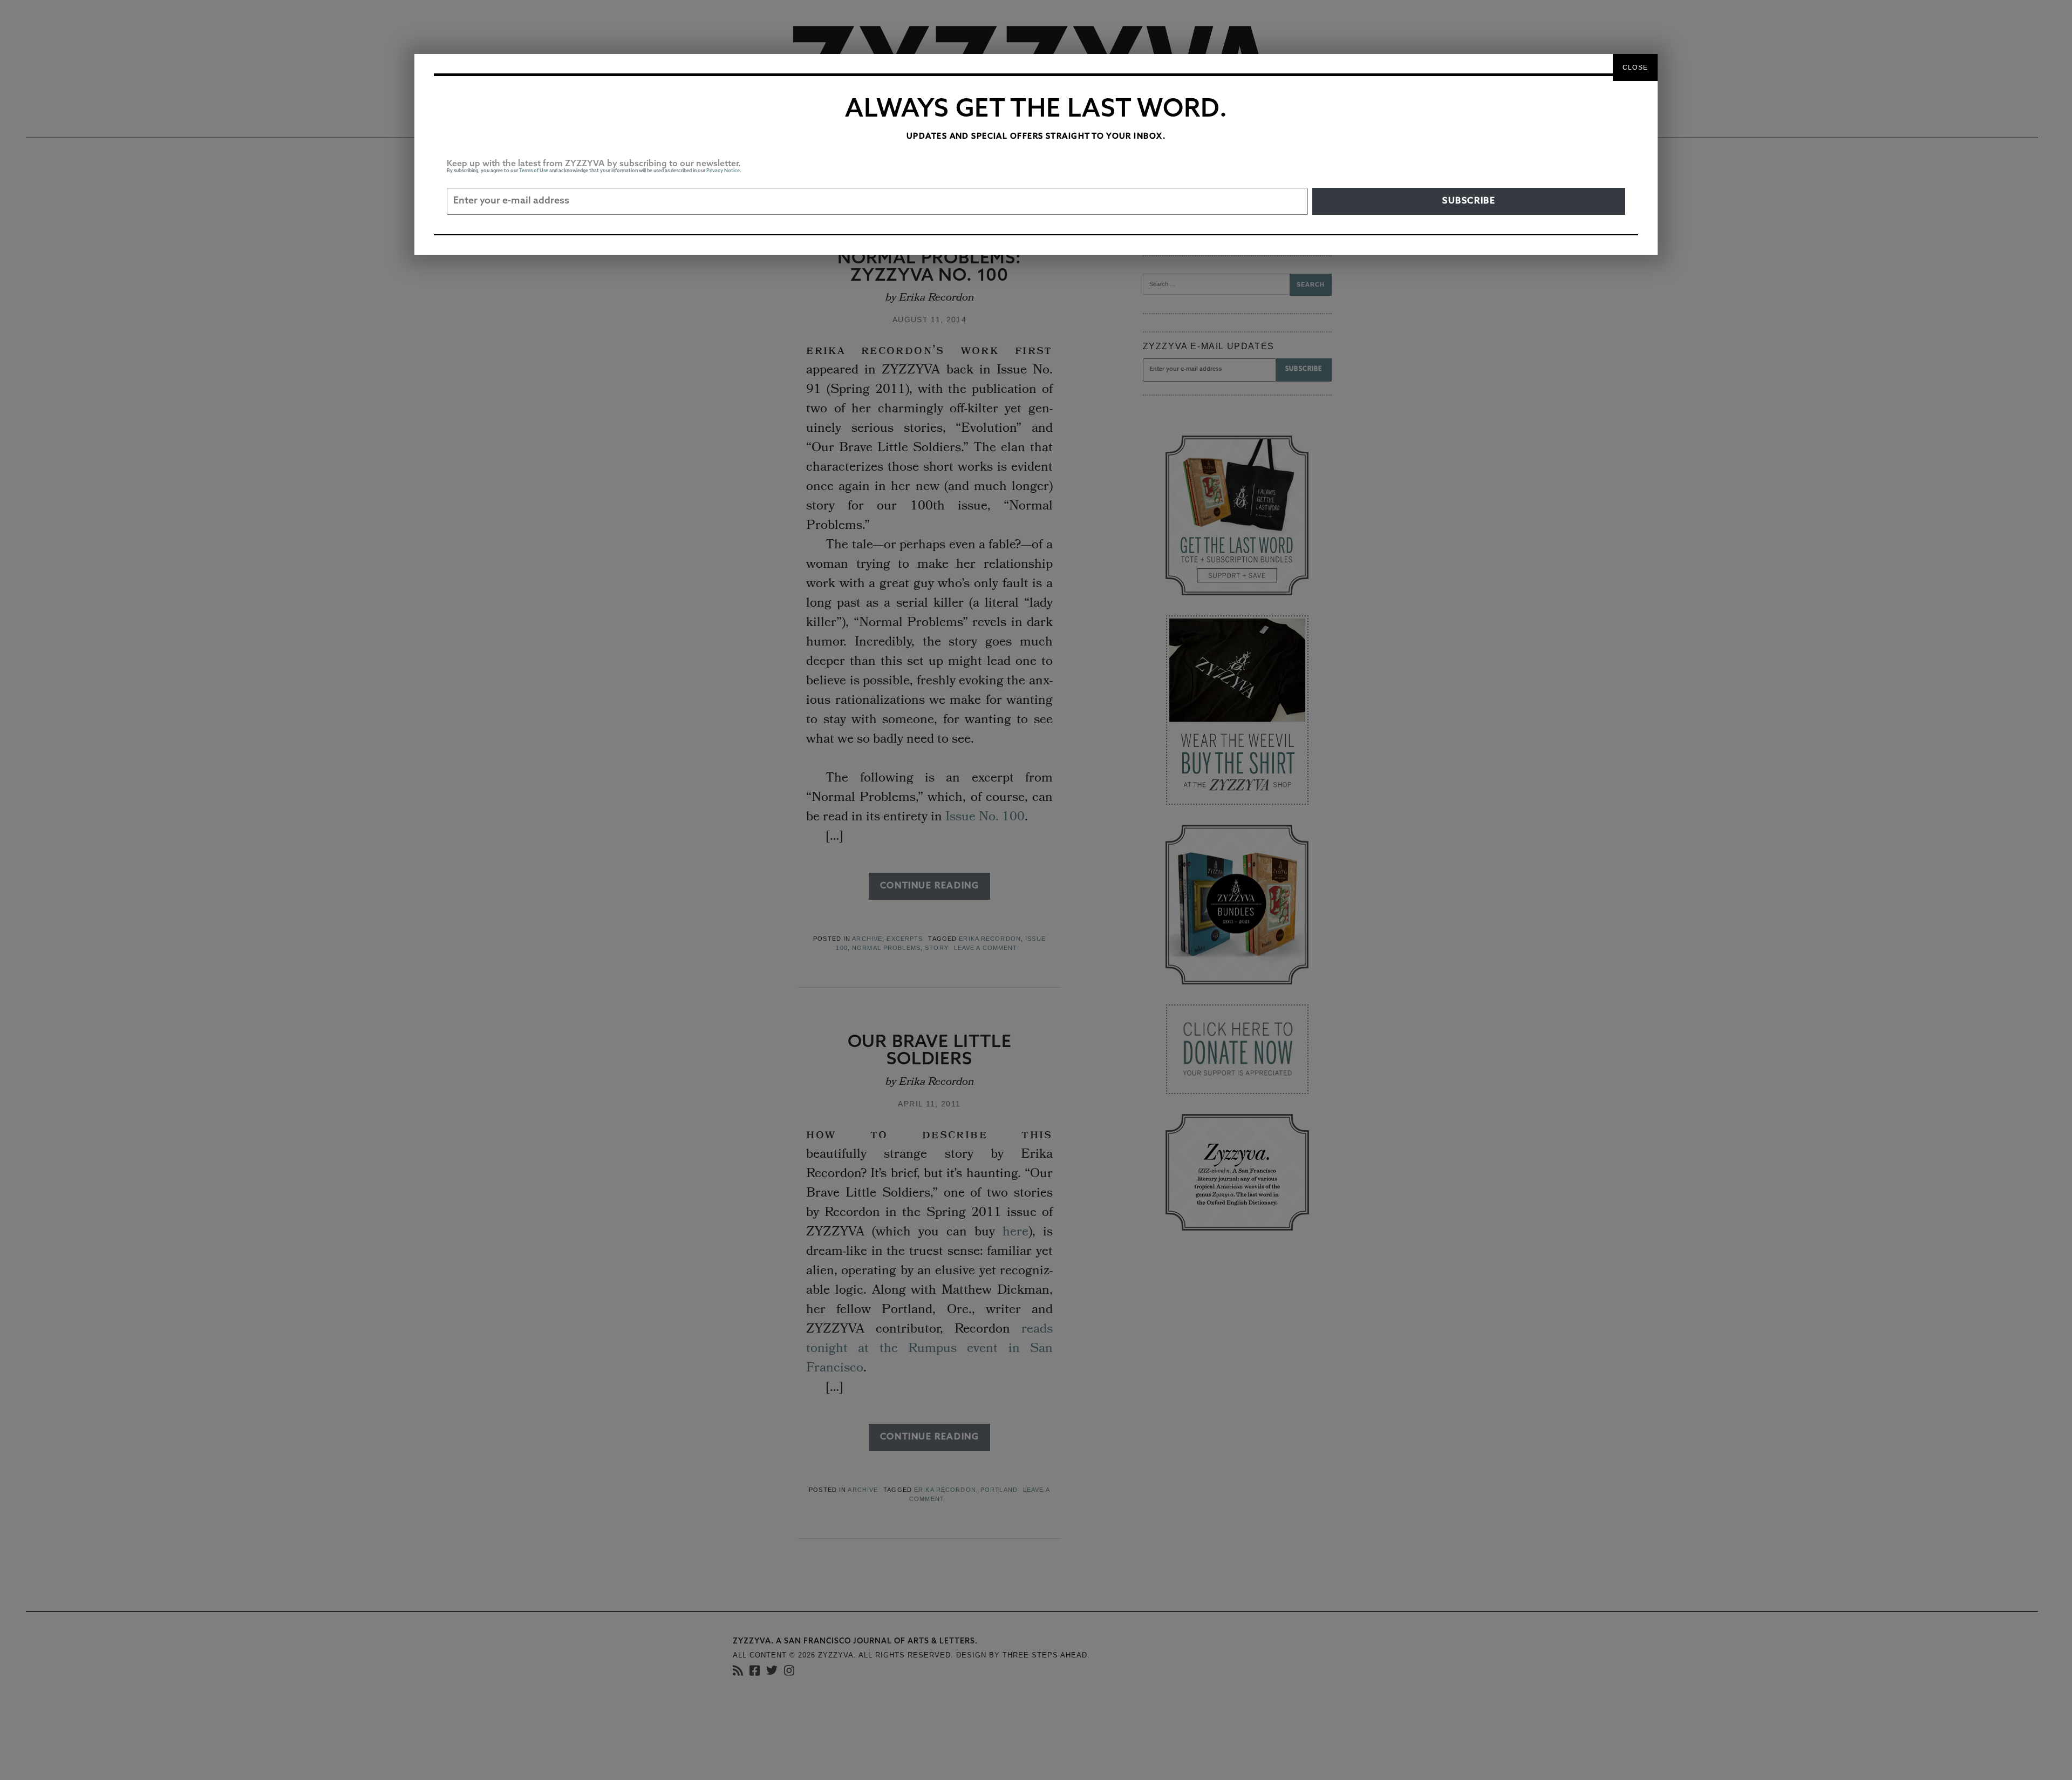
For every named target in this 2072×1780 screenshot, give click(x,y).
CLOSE (1635, 67)
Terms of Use (534, 171)
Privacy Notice (723, 171)
